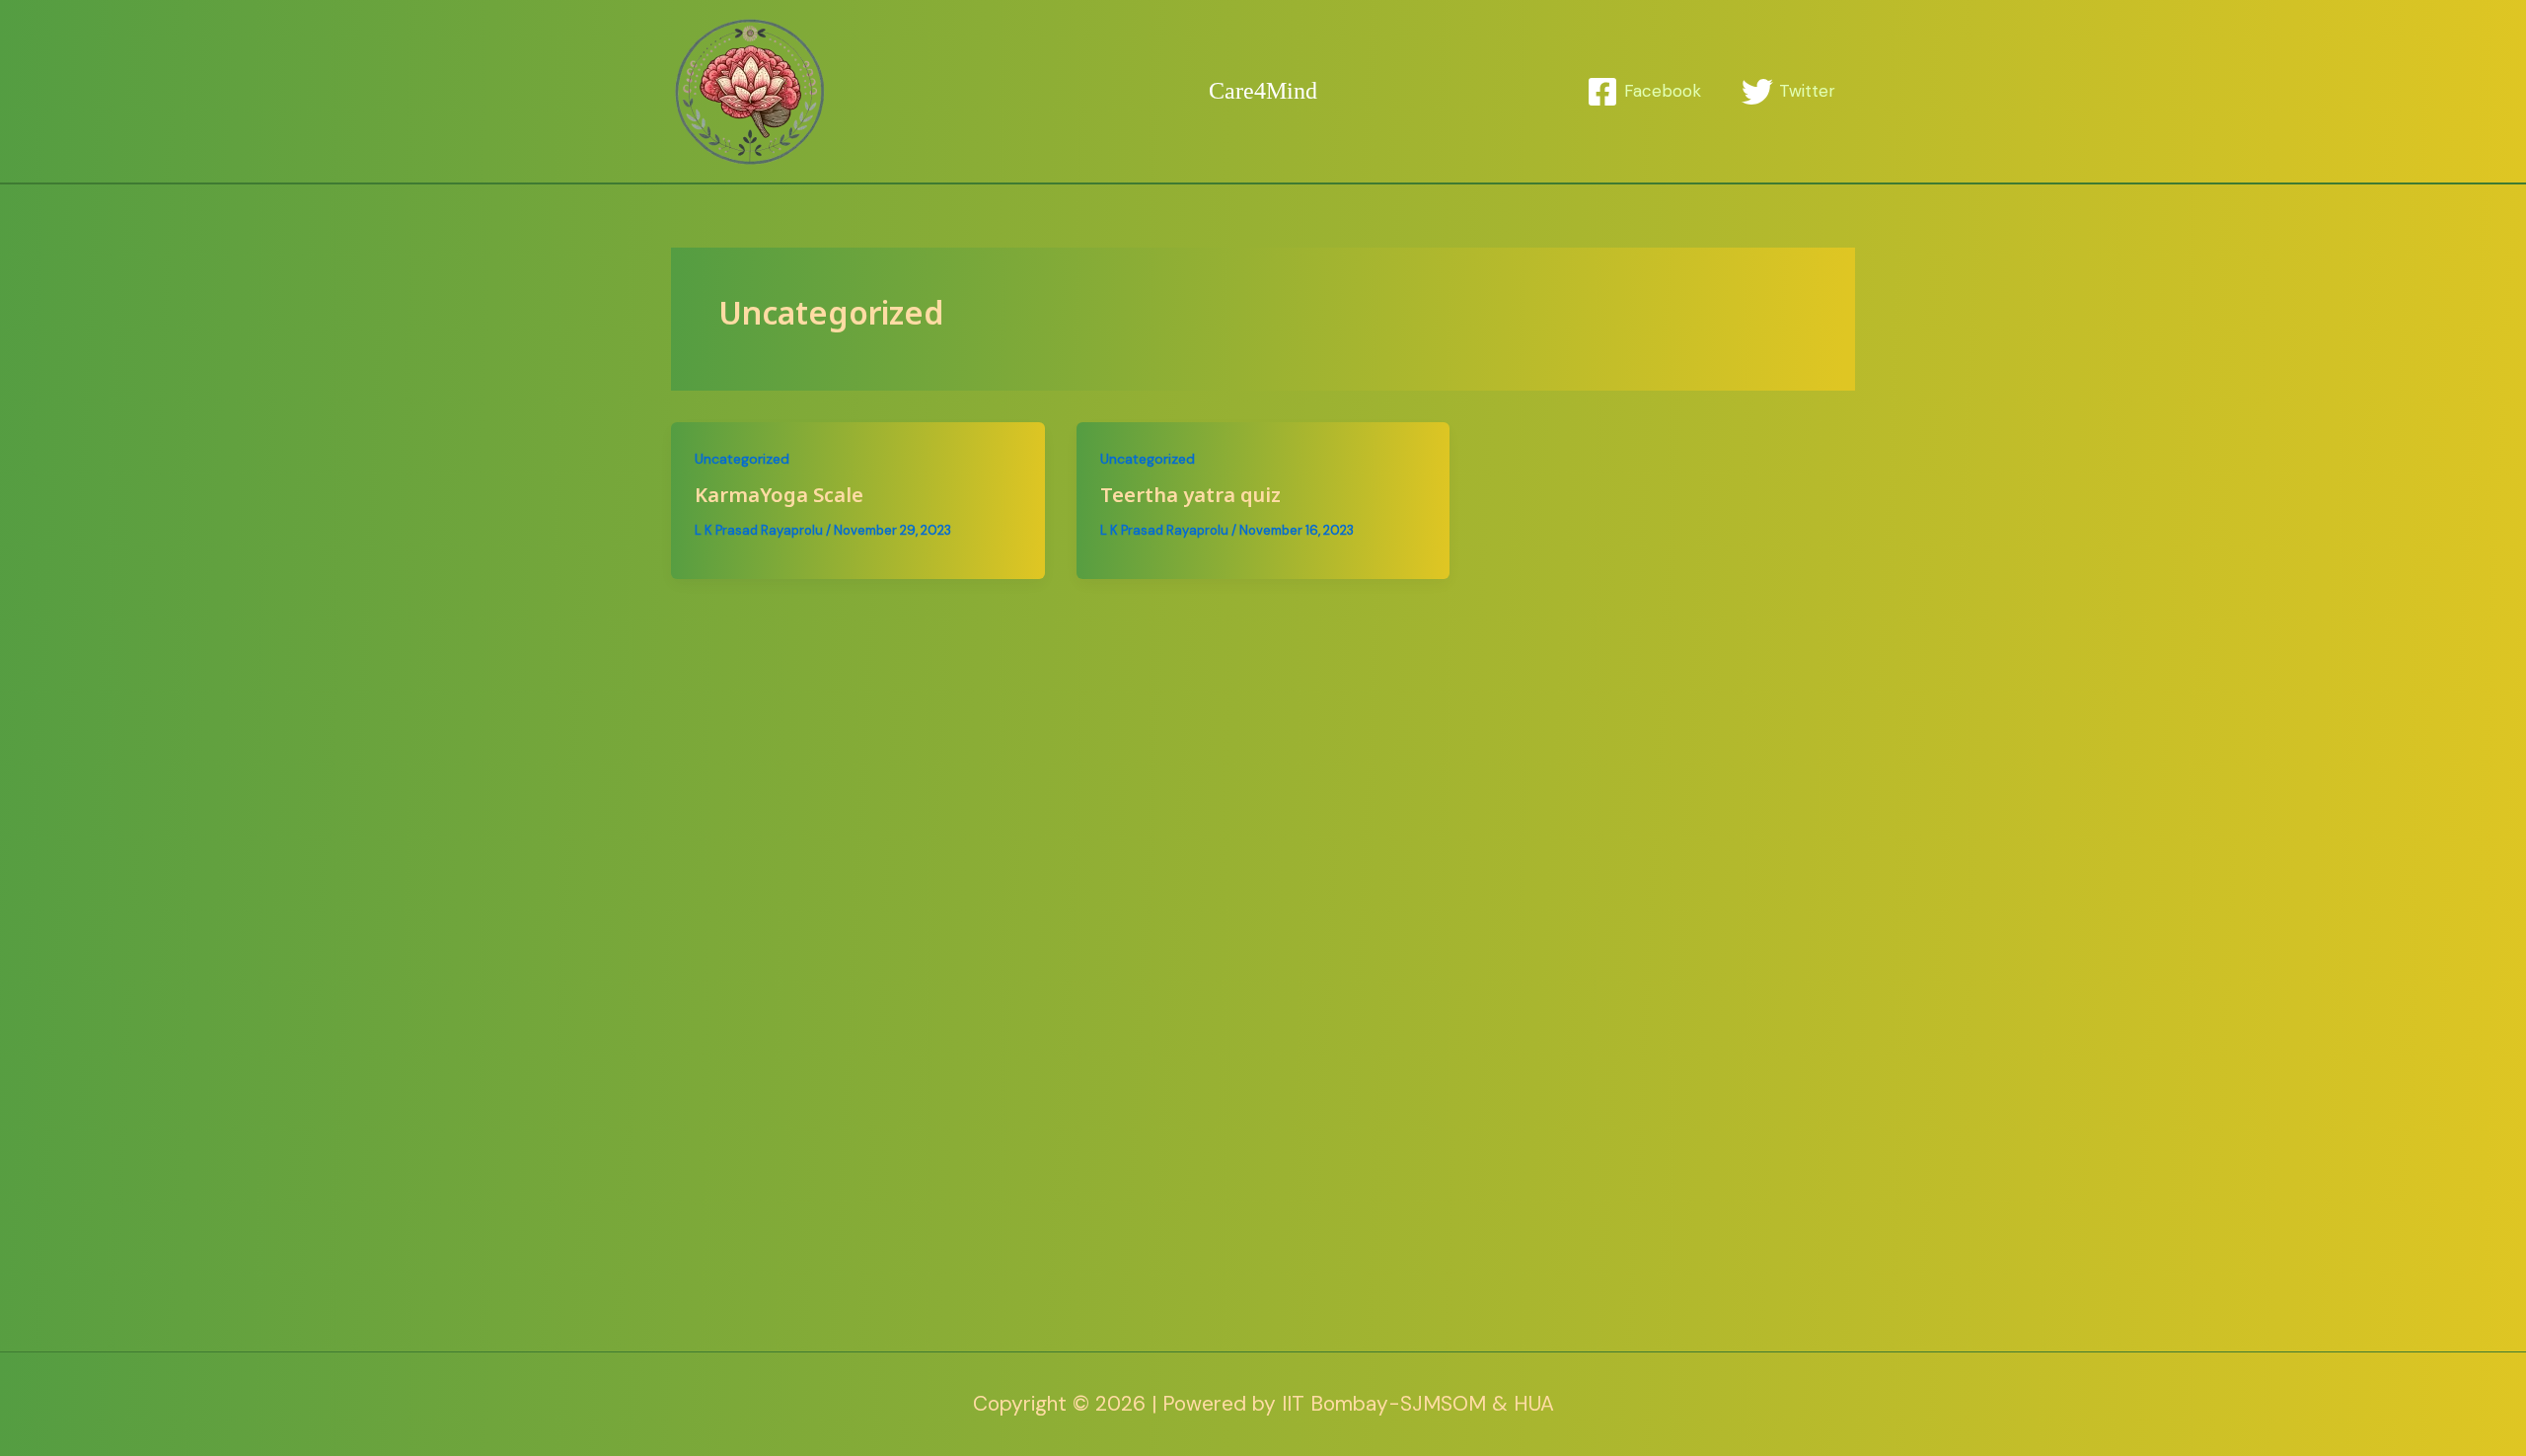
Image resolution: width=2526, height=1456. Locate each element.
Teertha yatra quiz (1190, 497)
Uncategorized (742, 459)
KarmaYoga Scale (779, 497)
